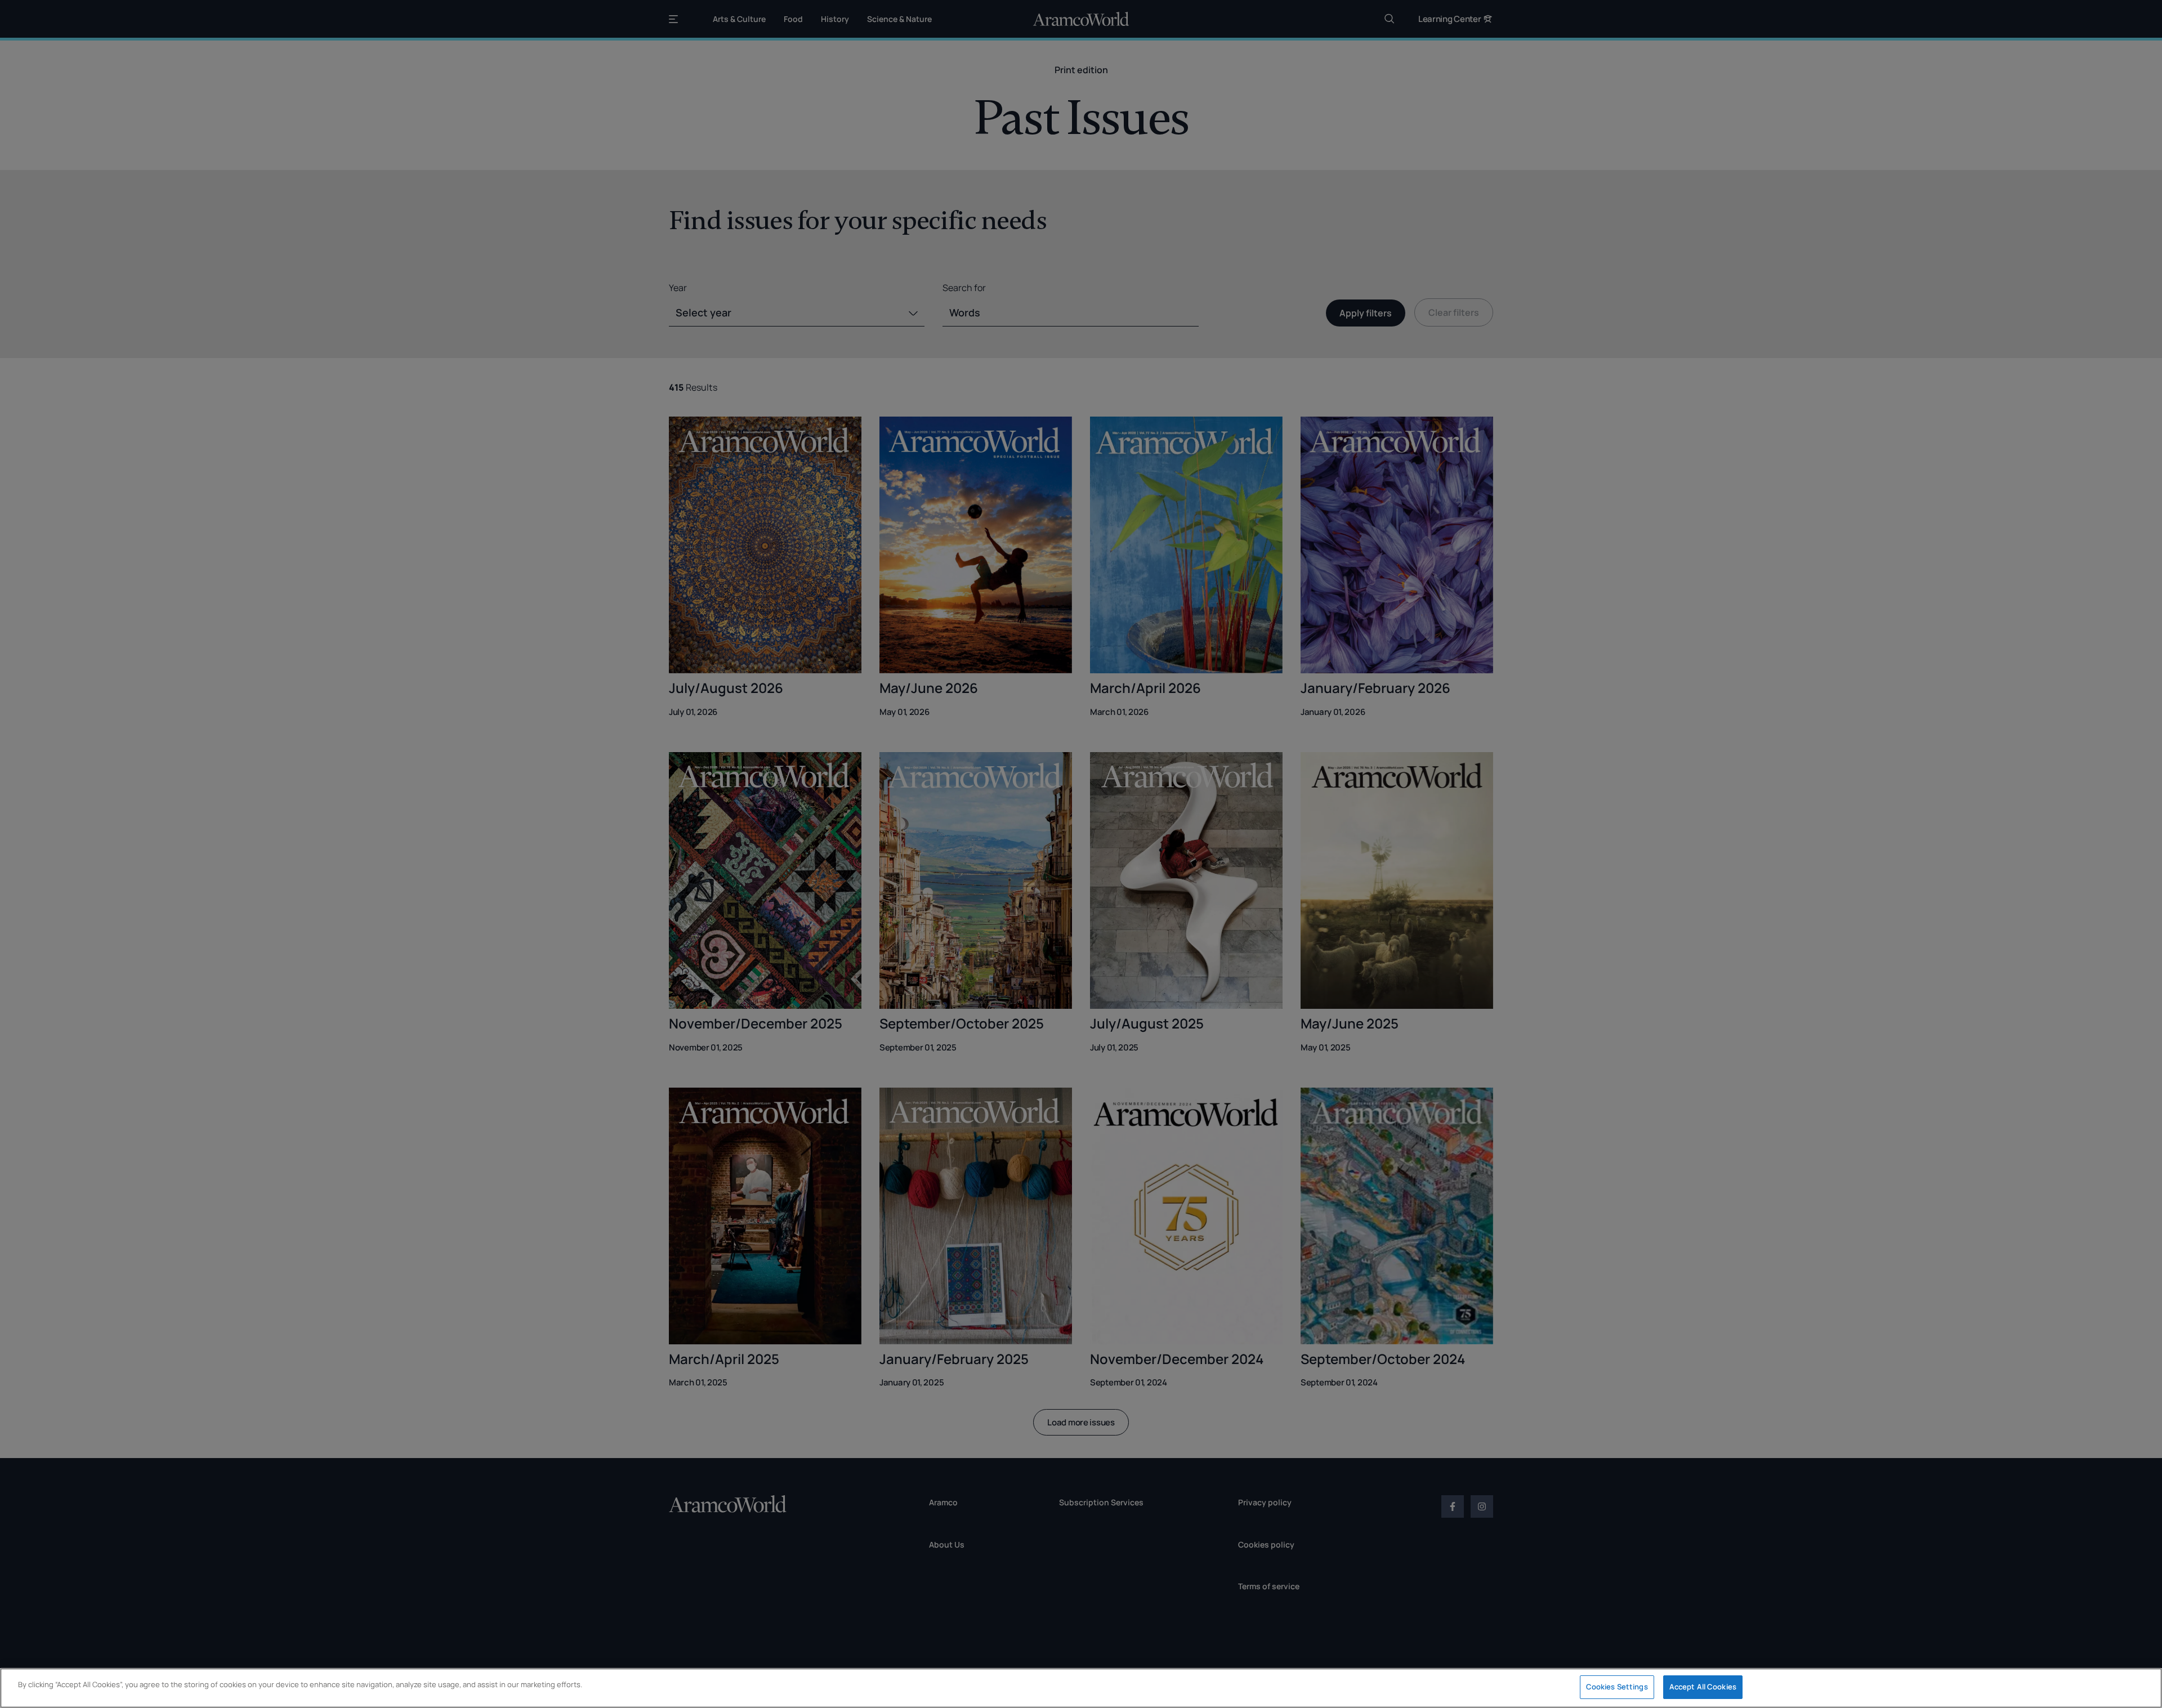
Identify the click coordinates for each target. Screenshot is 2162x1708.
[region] (1081, 1688)
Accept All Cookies (1703, 1687)
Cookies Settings (1617, 1687)
